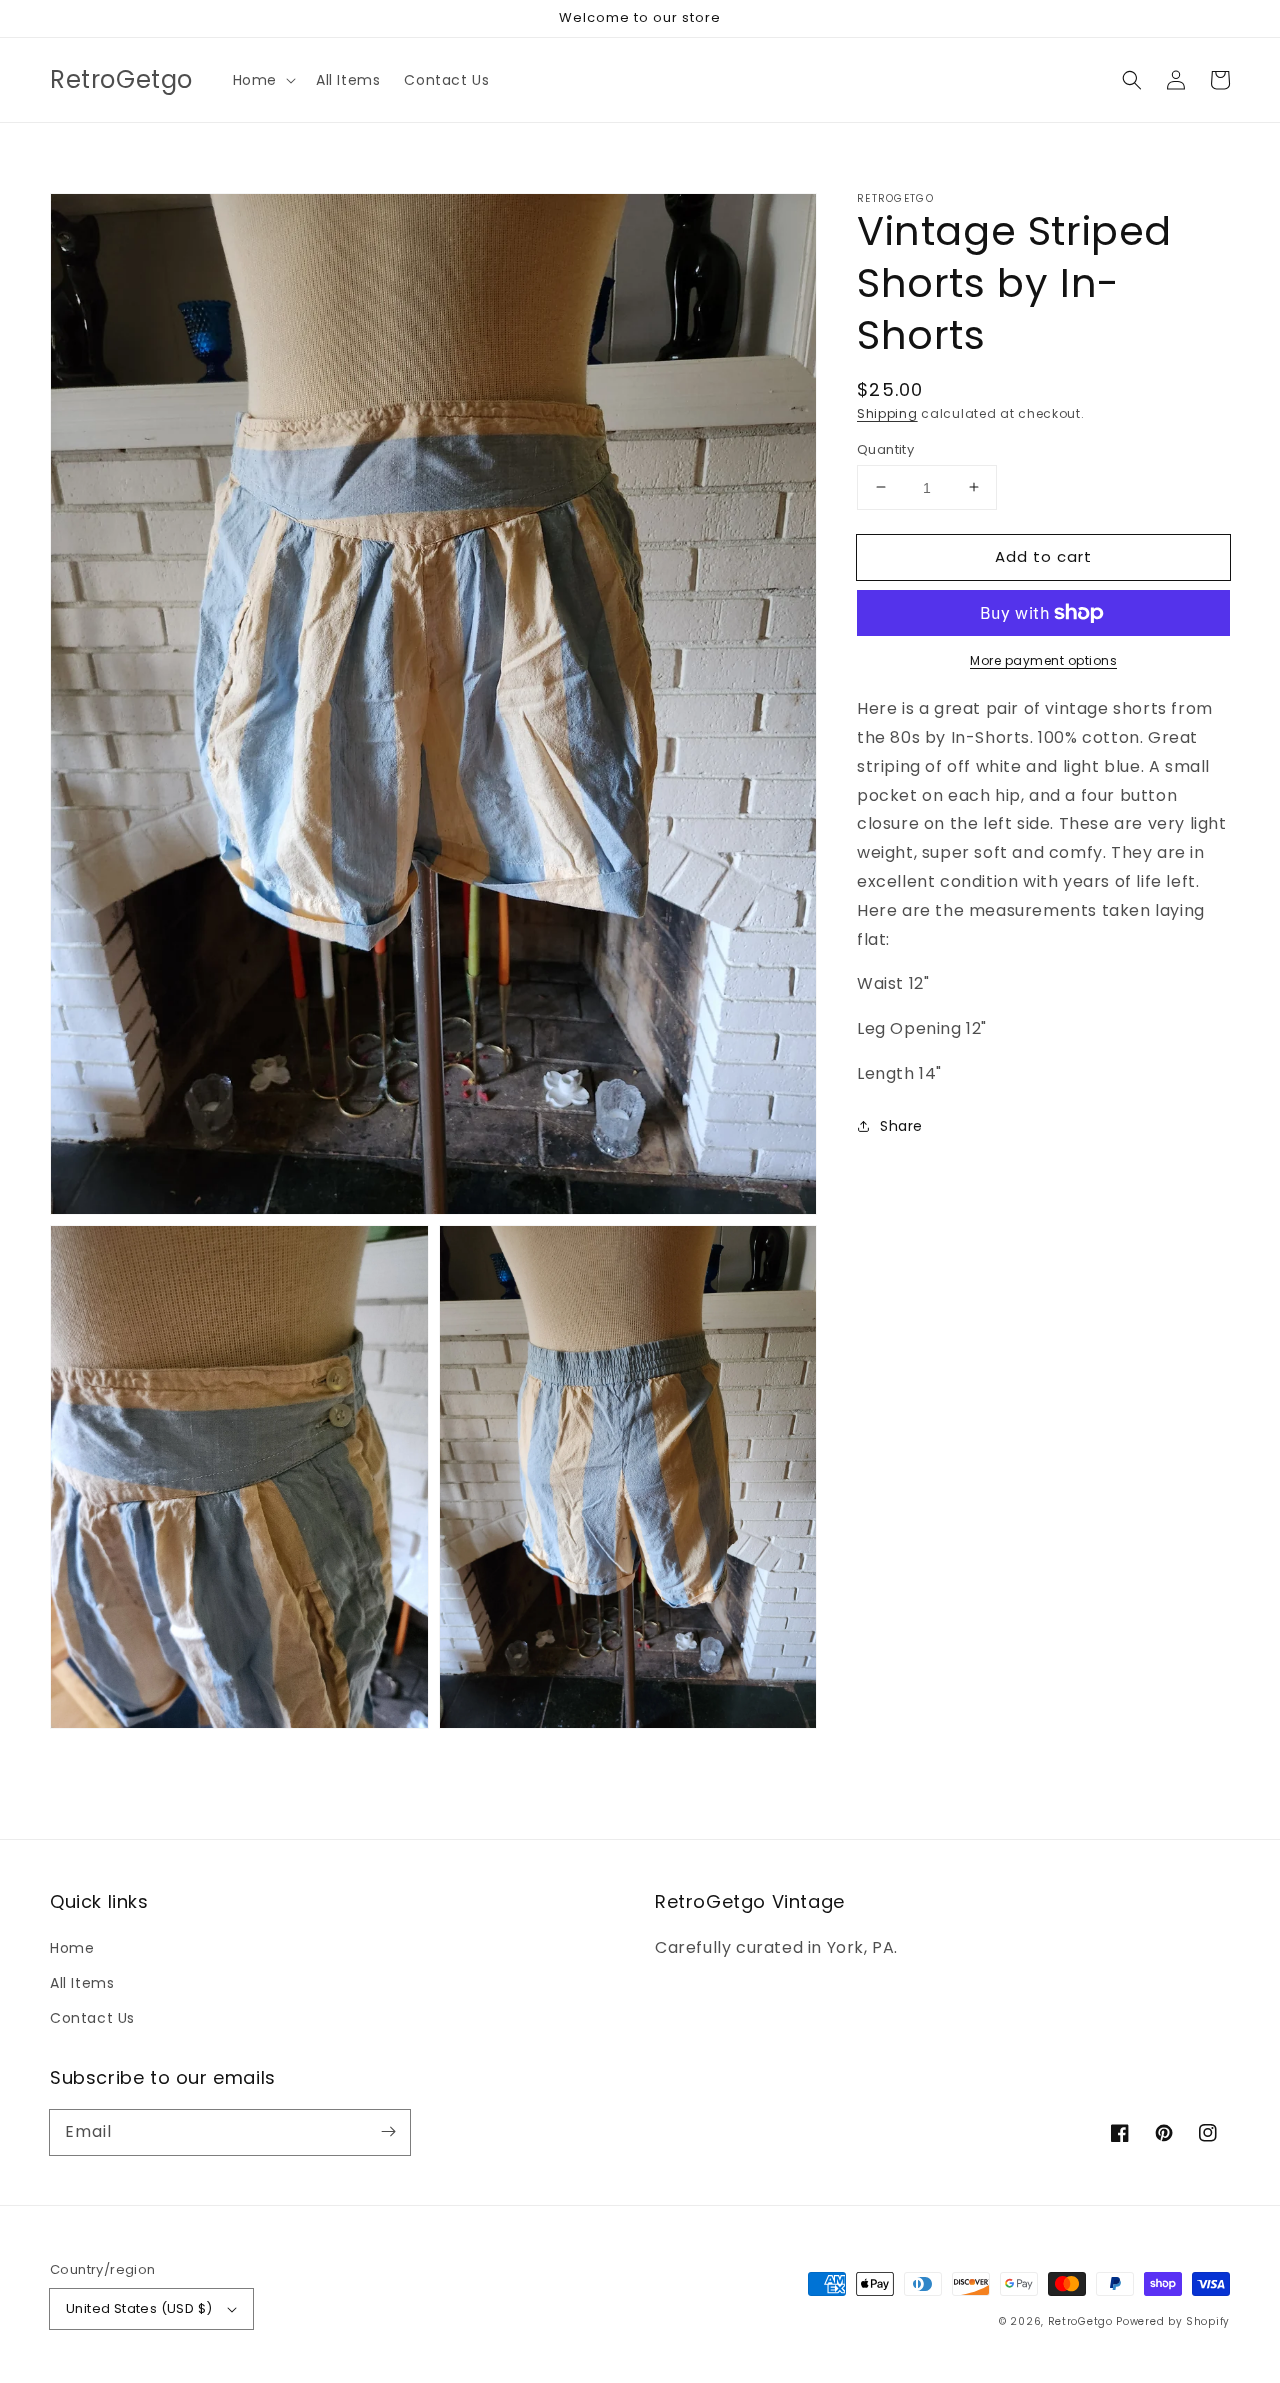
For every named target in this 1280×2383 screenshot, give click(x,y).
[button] (262, 80)
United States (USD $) (139, 2308)
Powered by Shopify (1173, 2321)
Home (72, 1948)
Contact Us (92, 2018)
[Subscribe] (388, 2132)
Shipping (887, 413)
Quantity (885, 448)
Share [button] (901, 1125)
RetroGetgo (1080, 2321)
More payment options (1043, 660)
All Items (82, 1983)
